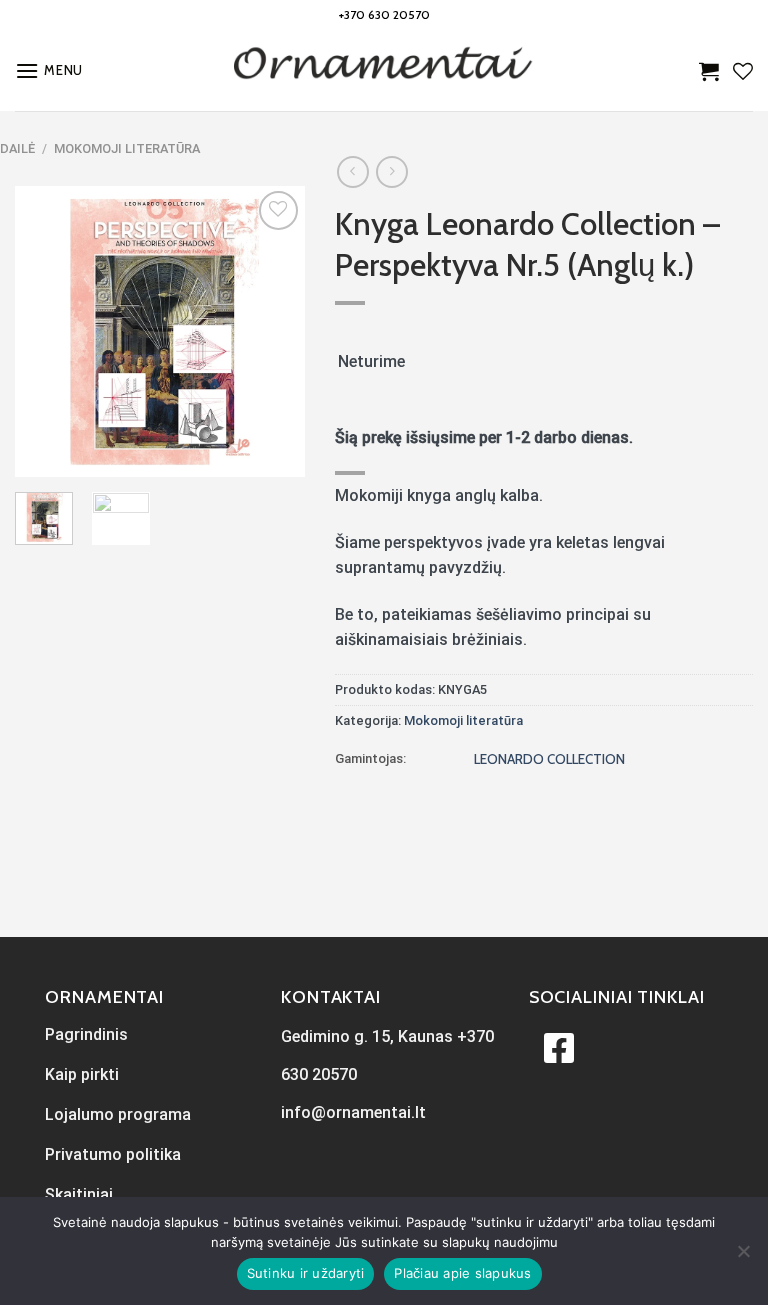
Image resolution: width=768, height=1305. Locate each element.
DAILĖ (17, 148)
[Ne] (743, 1257)
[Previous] (46, 331)
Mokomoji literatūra (127, 148)
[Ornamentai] (384, 71)
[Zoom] (41, 452)
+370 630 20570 (384, 14)
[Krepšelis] (709, 71)
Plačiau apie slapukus (462, 1273)
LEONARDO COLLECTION (549, 759)
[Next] (274, 331)
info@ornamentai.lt (353, 1112)
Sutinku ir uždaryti (306, 1273)
